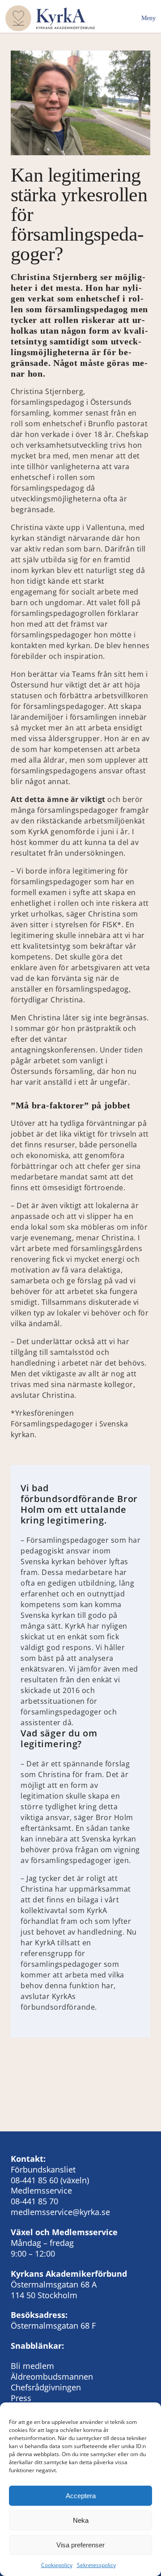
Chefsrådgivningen (46, 2387)
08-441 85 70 (34, 2201)
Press (21, 2398)
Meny (148, 18)
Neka (81, 2520)
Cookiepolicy (57, 2565)
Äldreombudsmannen (52, 2377)
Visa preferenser (80, 2545)
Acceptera (81, 2496)
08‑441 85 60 (34, 2180)
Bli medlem (32, 2366)
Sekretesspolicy (96, 2565)
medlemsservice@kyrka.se (60, 2212)
